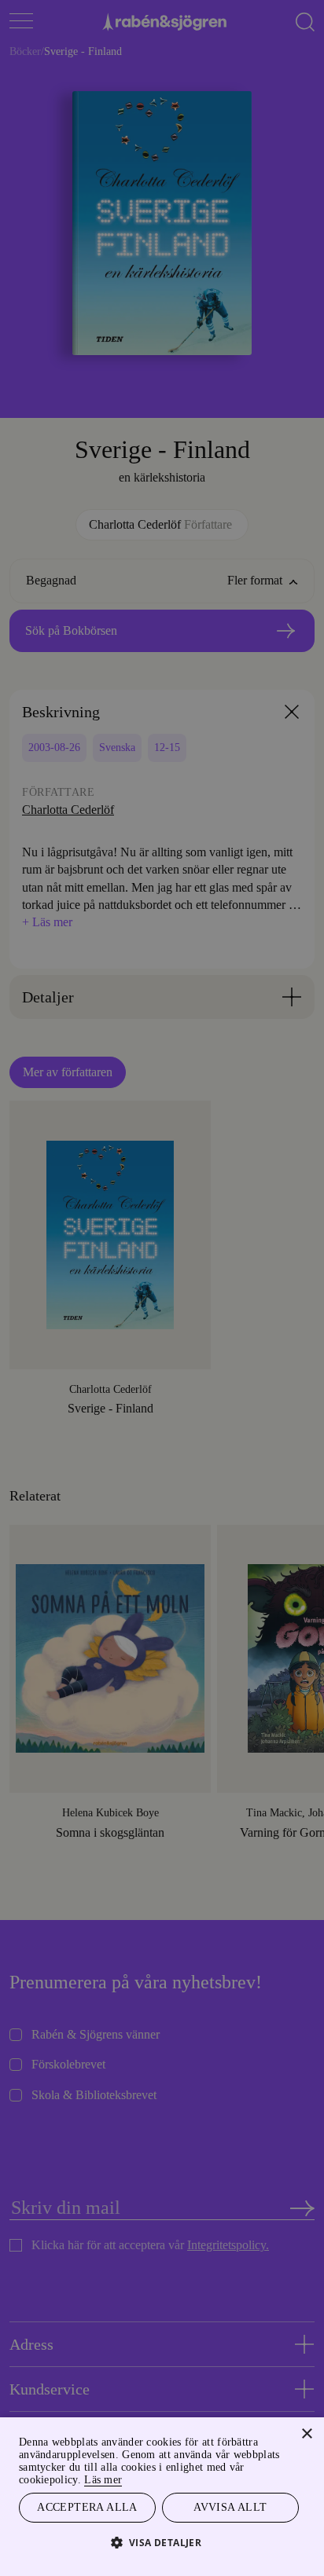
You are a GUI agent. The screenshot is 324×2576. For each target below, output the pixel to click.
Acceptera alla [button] (88, 2506)
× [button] (306, 2432)
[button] (162, 2542)
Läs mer (130, 2477)
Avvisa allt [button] (230, 2506)
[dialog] (162, 1288)
